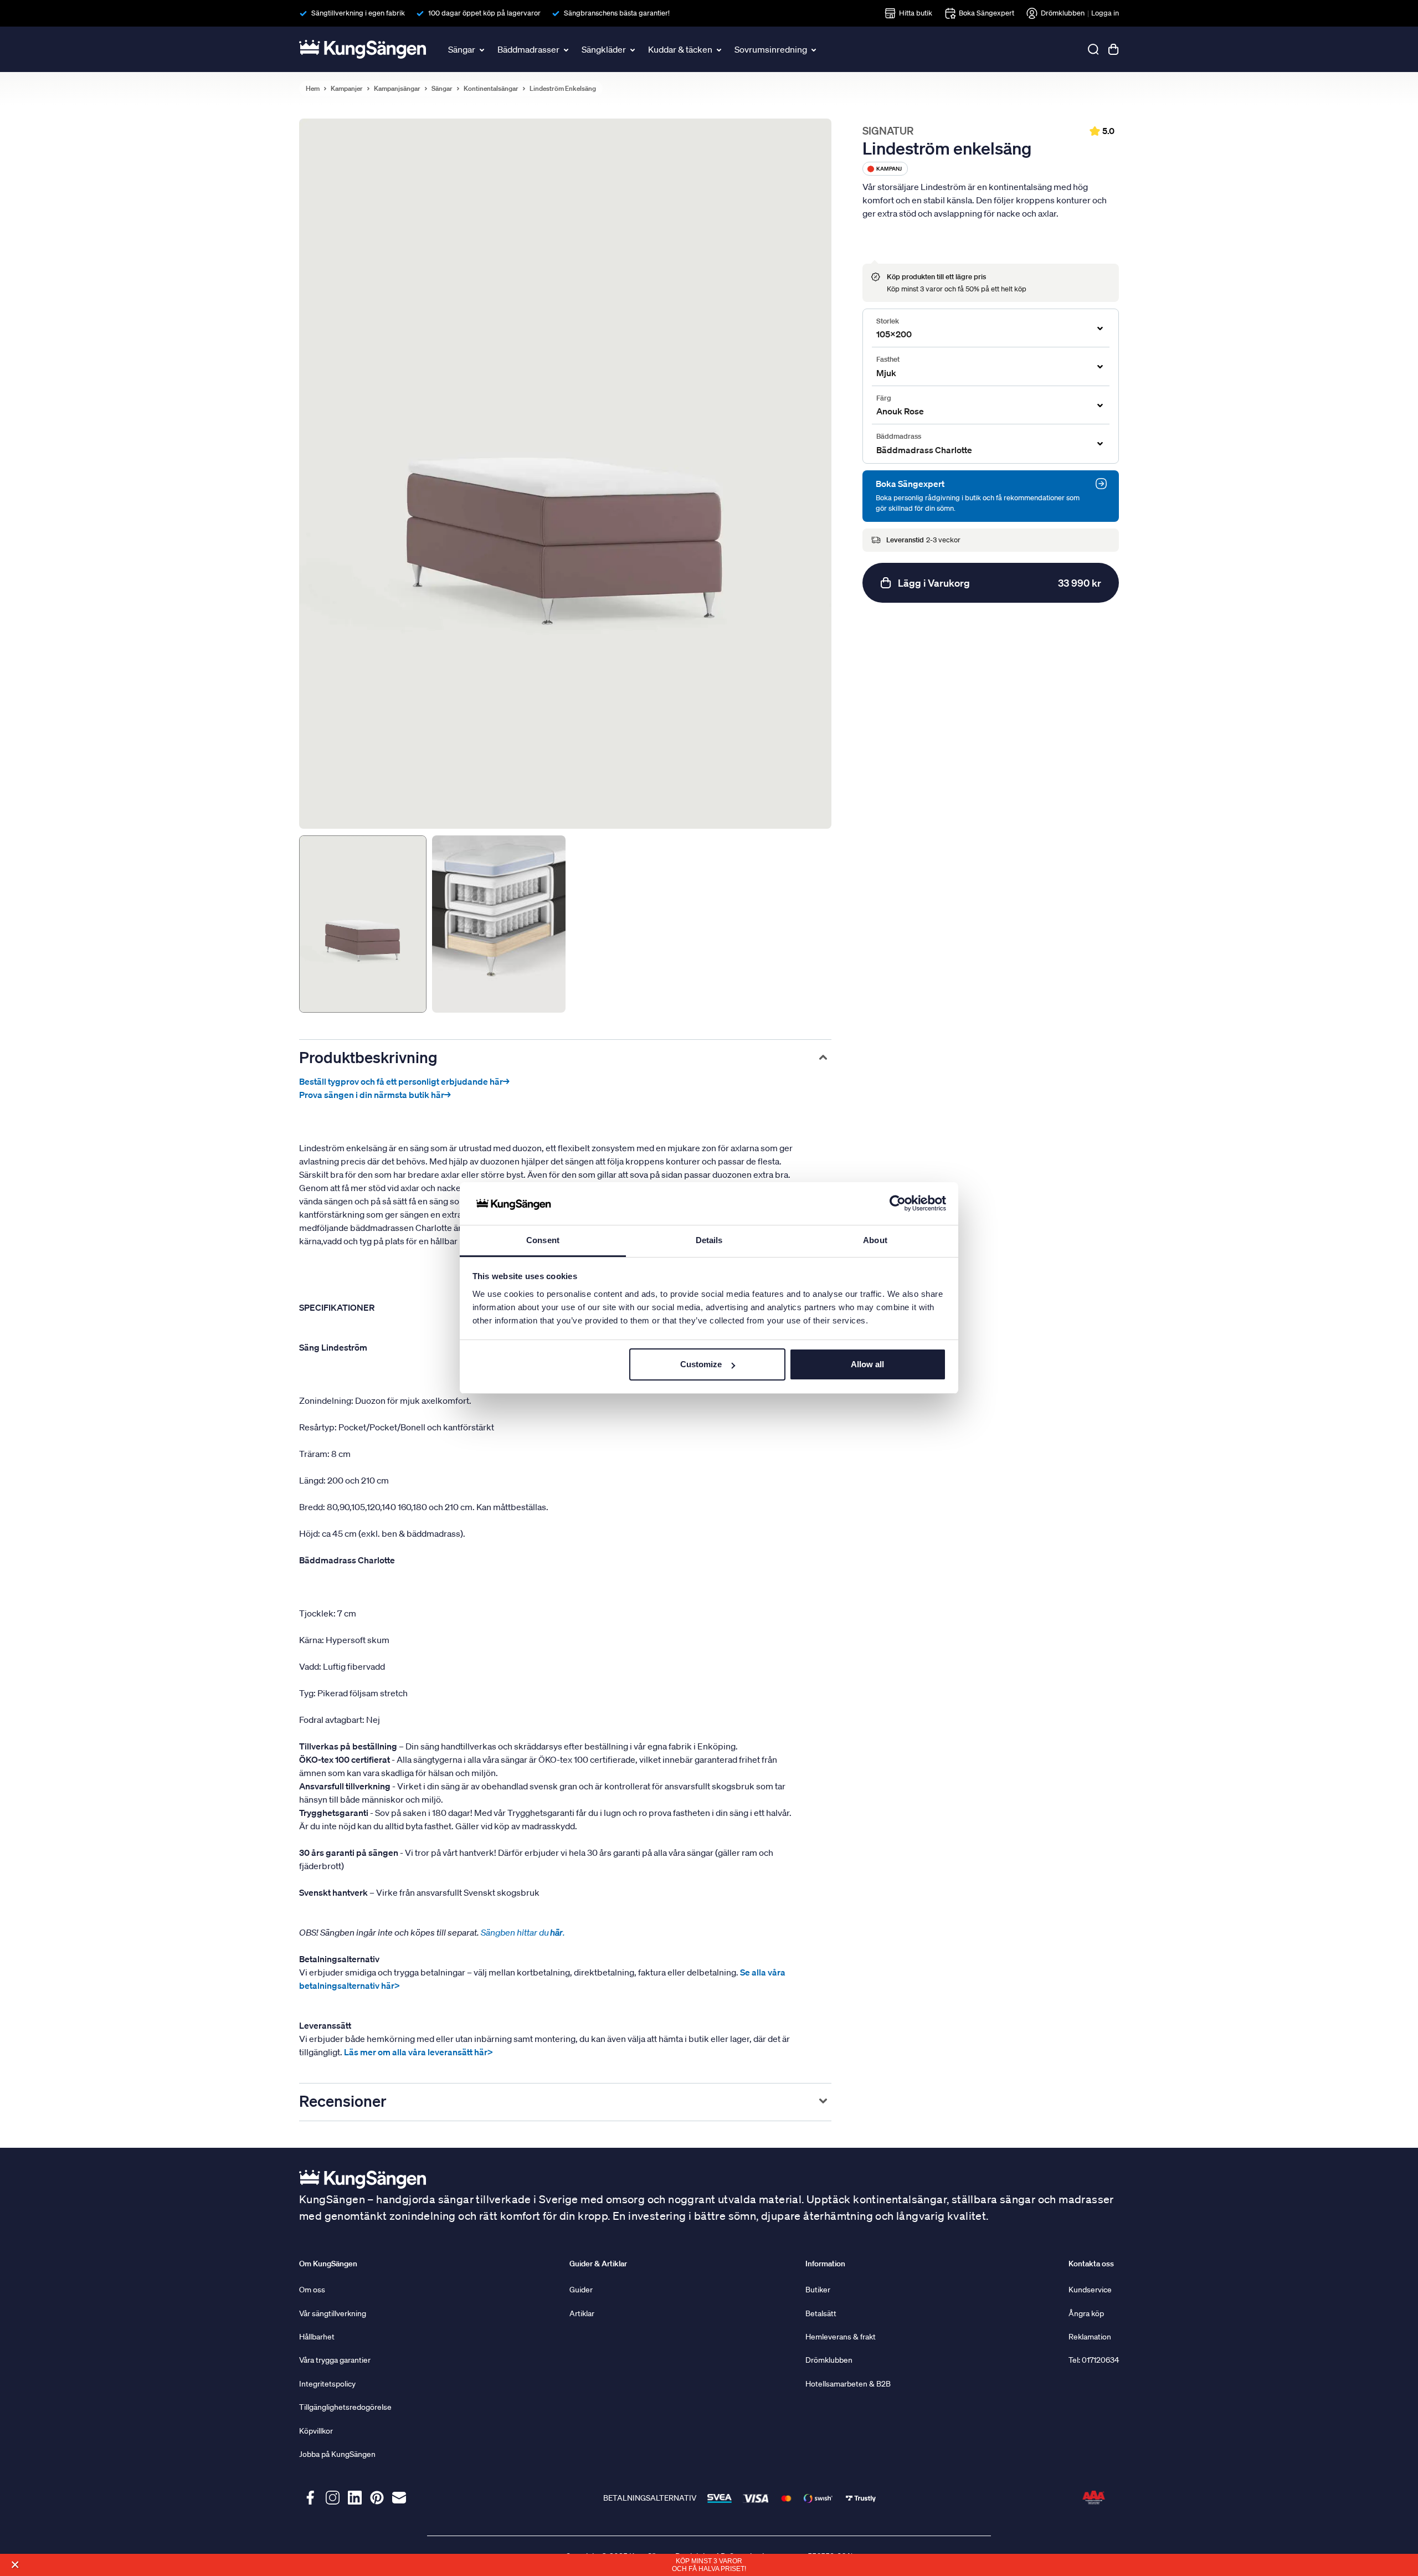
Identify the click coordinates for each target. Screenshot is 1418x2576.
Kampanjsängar (397, 89)
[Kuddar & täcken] (720, 49)
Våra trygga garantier (335, 2360)
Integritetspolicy (327, 2384)
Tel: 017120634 (1094, 2360)
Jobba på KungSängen (337, 2454)
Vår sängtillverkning (333, 2313)
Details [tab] (709, 1240)
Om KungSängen (328, 2264)
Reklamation (1090, 2337)
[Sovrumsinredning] (815, 49)
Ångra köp (1086, 2313)
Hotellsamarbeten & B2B (848, 2384)
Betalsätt (821, 2313)
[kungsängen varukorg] (1113, 49)
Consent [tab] (543, 1240)
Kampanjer (347, 89)
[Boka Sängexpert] (1101, 484)
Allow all (867, 1364)
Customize (701, 1364)
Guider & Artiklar (598, 2264)
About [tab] (875, 1240)
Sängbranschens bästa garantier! (617, 13)
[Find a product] (1093, 49)
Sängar (462, 49)
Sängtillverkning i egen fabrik (358, 13)
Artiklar (582, 2313)
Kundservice (1090, 2290)
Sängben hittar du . (523, 1932)
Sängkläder (604, 49)
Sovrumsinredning (771, 49)
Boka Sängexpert (987, 13)
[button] (15, 2565)
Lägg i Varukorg (1000, 583)
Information (825, 2264)
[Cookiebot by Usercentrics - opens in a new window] (898, 1204)
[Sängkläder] (634, 49)
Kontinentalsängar (491, 89)
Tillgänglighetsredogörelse (345, 2407)
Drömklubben (1063, 13)
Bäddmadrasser (528, 49)
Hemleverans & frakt (841, 2337)
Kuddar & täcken (680, 49)
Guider (581, 2290)
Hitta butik (916, 13)
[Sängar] (483, 49)
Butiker (818, 2290)
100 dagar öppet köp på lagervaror (484, 13)
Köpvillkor (316, 2431)
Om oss (312, 2290)
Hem (313, 89)
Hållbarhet (317, 2337)
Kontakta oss (1091, 2264)
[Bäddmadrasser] (567, 49)
